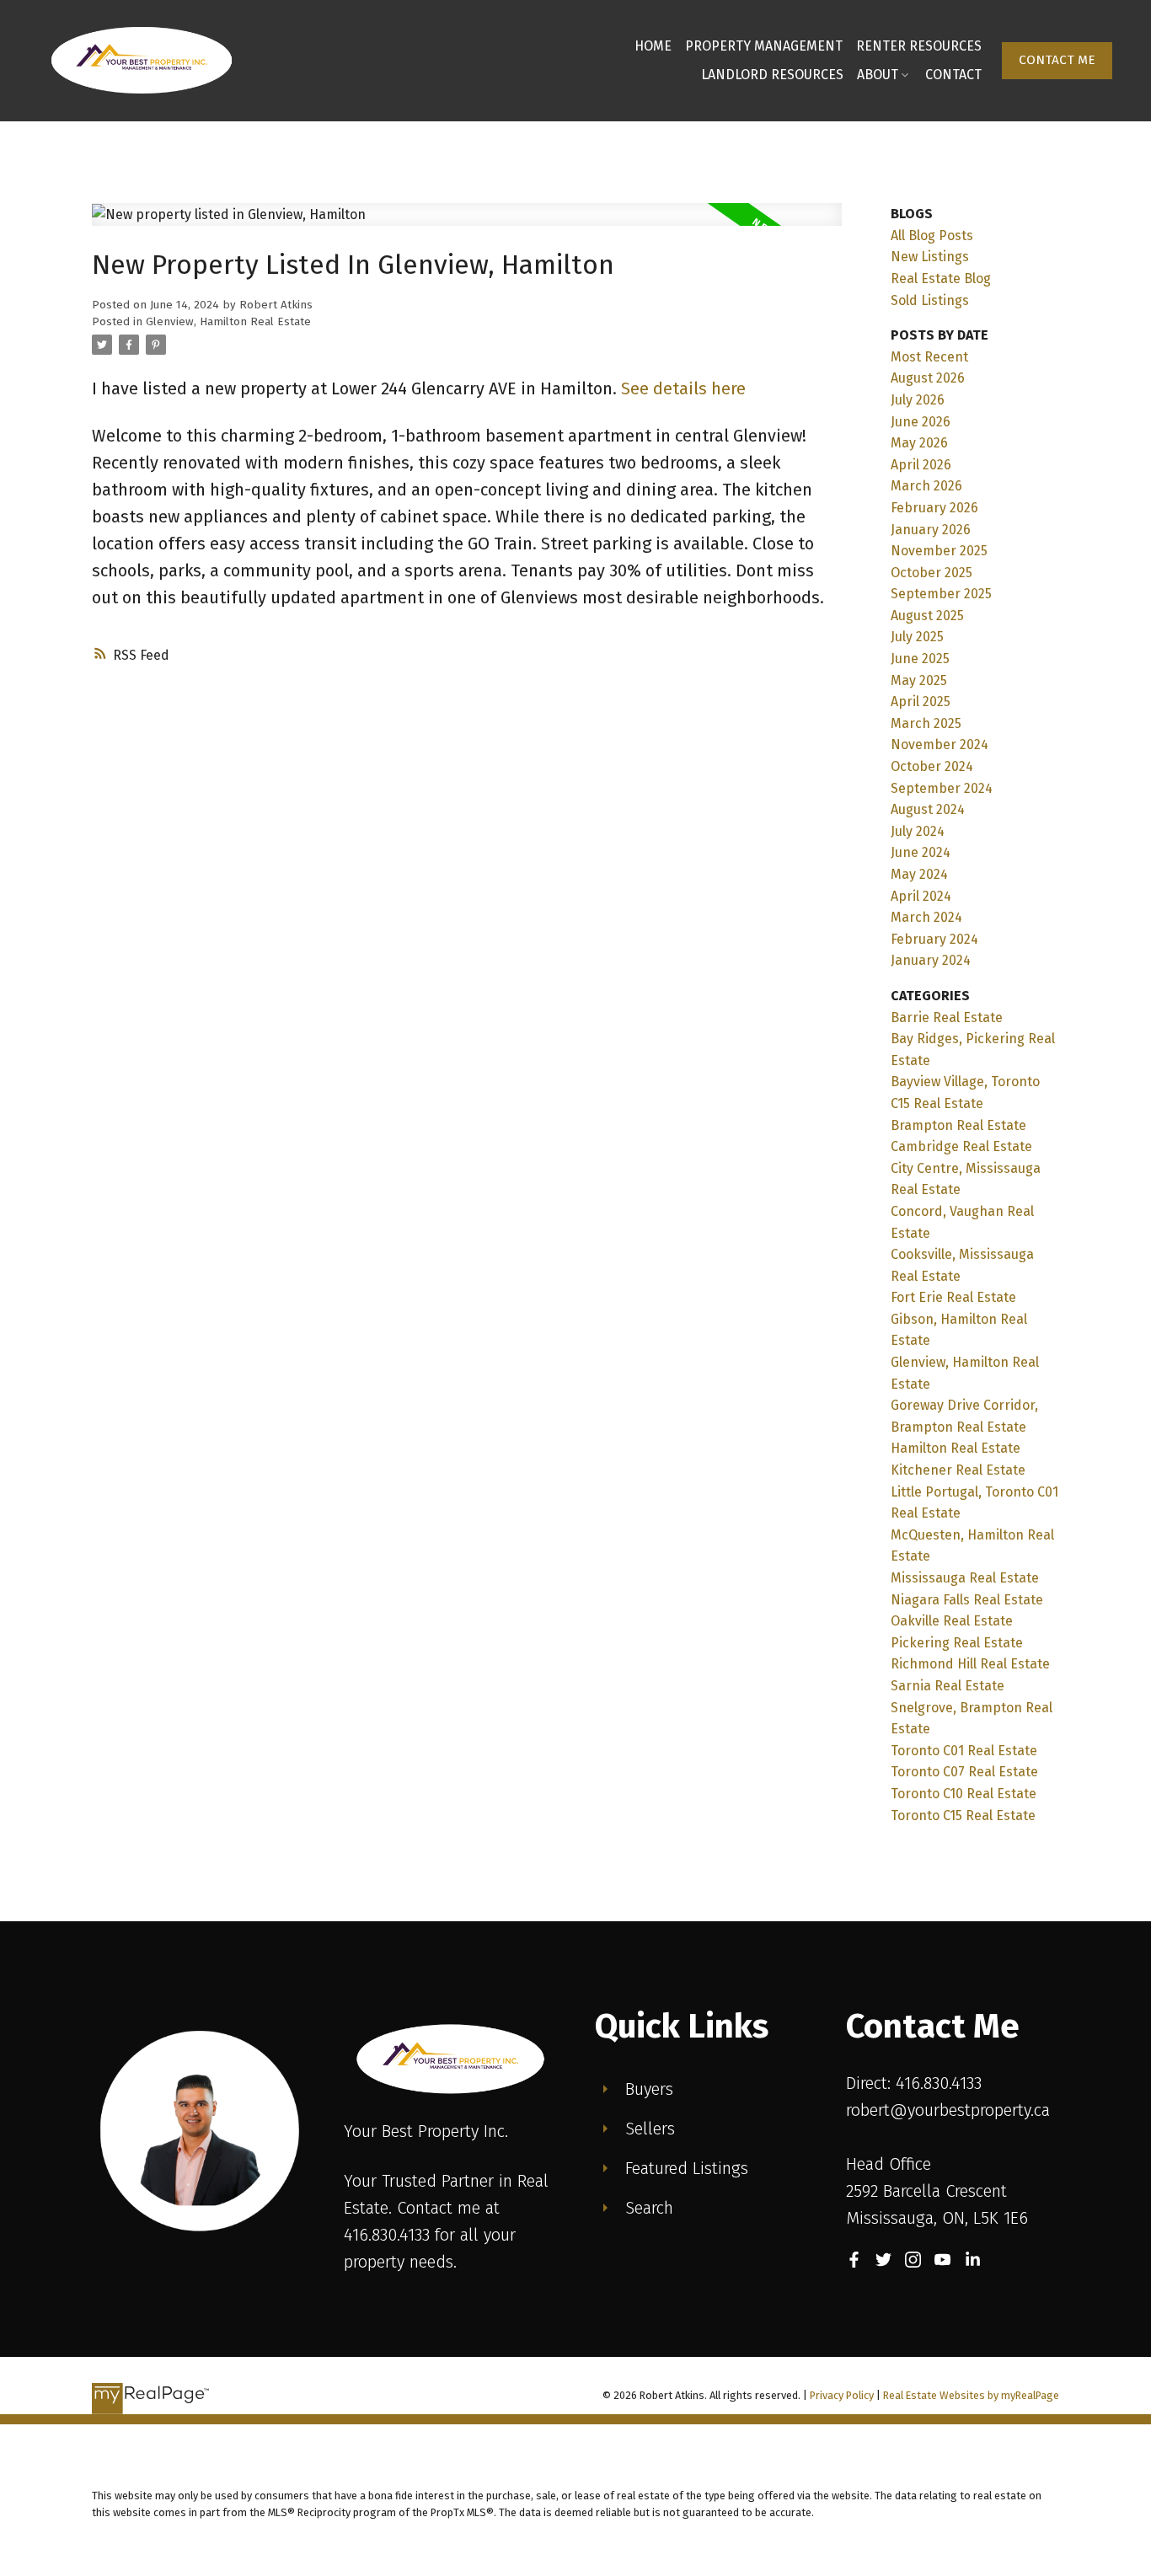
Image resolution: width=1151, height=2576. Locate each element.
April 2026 (921, 465)
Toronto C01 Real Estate (964, 1751)
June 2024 (921, 852)
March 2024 (926, 917)
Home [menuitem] (653, 46)
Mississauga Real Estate (965, 1578)
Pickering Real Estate (957, 1643)
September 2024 (942, 788)
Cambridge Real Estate (961, 1146)
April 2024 (921, 896)
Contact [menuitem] (953, 75)
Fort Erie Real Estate (953, 1297)
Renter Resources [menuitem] (919, 46)
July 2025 (917, 637)
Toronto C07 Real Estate (964, 1772)
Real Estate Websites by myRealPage (971, 2395)
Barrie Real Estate (947, 1018)
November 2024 (940, 744)
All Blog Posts (932, 236)
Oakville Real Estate (952, 1621)
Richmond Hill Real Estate (970, 1664)
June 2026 (921, 422)
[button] (1057, 61)
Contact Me (1057, 60)
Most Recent (929, 357)
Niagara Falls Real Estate (967, 1600)
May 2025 (919, 680)
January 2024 (931, 960)
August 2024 (928, 809)
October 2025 (932, 573)
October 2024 (932, 766)
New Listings (930, 257)
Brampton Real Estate (958, 1125)
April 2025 (921, 702)
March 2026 (926, 486)
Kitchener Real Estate (958, 1470)
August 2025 (927, 616)
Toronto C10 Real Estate (964, 1794)
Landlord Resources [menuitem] (772, 75)
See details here (683, 388)
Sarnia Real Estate (948, 1686)
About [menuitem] (878, 75)
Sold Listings (930, 300)
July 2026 (918, 400)
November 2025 (939, 551)
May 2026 (919, 443)
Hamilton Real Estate (956, 1448)
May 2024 (919, 874)
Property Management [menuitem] (764, 46)
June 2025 (920, 659)
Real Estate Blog (941, 278)
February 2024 (934, 939)
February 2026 (934, 508)
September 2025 (941, 594)
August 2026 (928, 378)
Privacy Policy (842, 2395)
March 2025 (926, 723)
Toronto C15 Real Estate (963, 1816)
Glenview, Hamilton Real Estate (228, 322)
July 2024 (918, 831)
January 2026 (931, 530)
